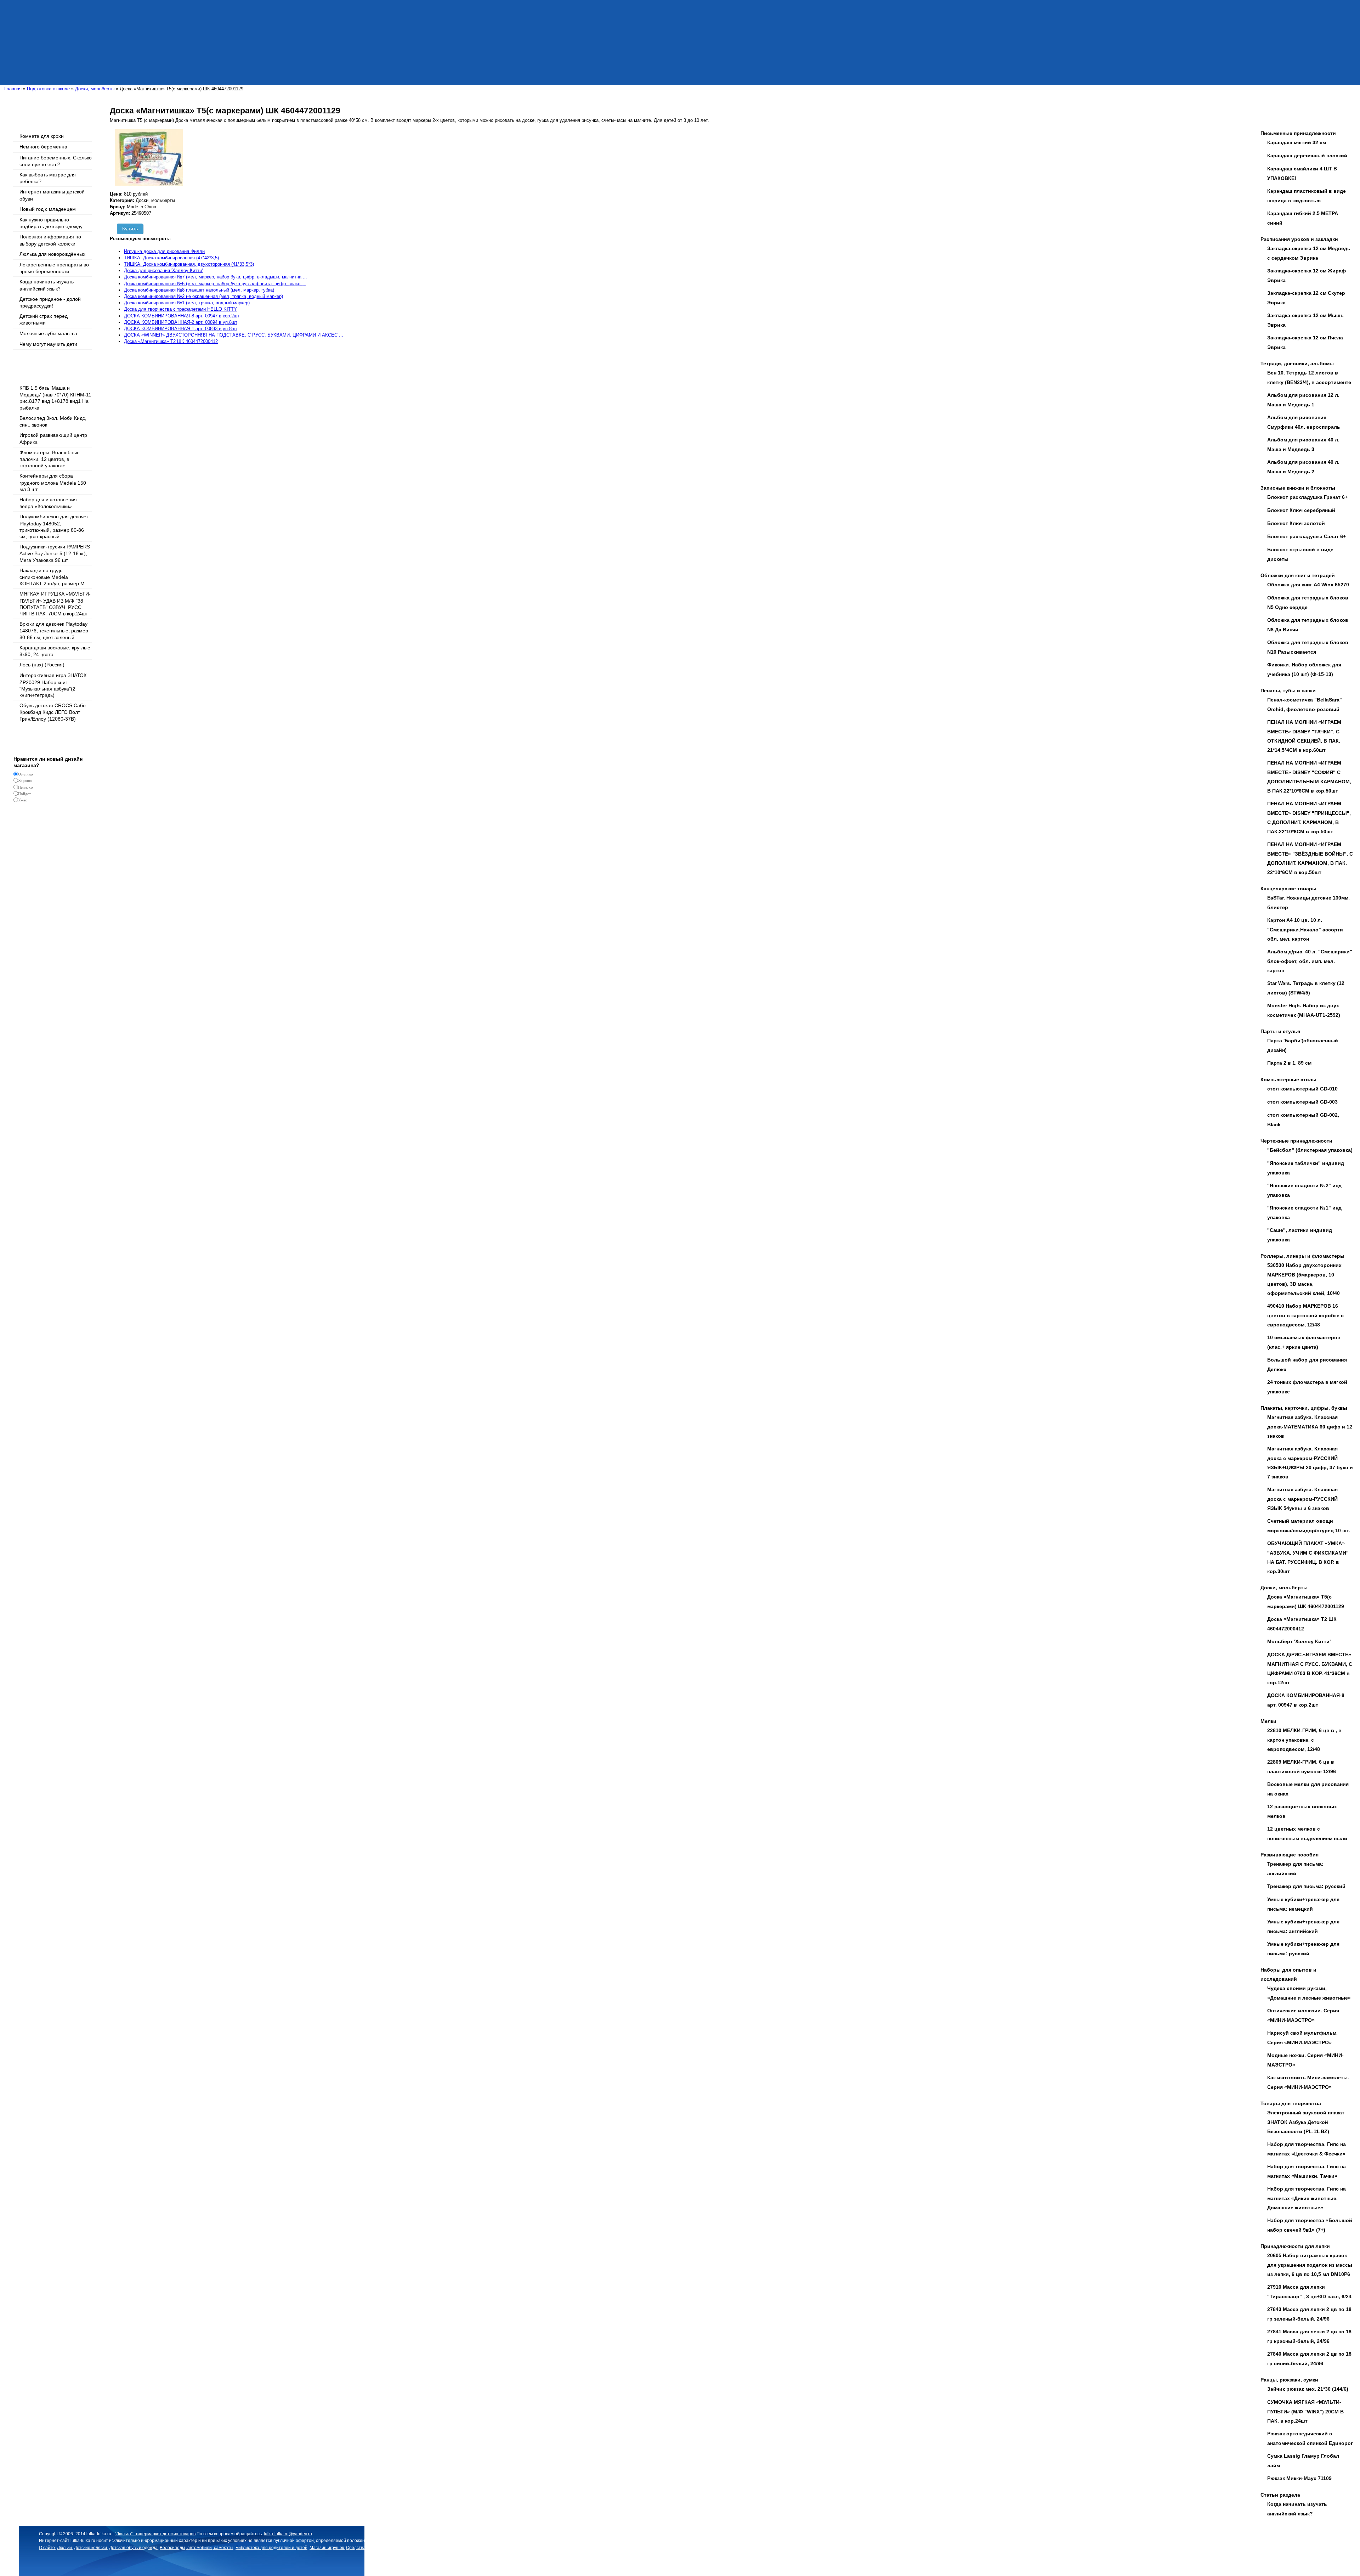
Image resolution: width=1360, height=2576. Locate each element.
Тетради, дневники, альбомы (1297, 363)
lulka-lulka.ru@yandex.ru (288, 2534)
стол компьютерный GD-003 (1302, 1102)
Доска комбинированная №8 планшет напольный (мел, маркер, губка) (199, 290)
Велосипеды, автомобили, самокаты (197, 2548)
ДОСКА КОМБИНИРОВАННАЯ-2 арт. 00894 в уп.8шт (181, 322)
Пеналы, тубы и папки (1288, 690)
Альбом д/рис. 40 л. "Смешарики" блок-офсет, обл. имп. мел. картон (1310, 961)
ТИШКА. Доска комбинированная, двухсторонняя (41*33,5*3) (189, 264)
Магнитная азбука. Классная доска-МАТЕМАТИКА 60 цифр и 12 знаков (1310, 1427)
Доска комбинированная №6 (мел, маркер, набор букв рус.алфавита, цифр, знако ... (215, 284)
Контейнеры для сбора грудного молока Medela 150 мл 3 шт (53, 482)
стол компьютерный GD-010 (1302, 1089)
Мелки (1268, 1721)
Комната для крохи (42, 136)
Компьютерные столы (1288, 1080)
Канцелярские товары (1288, 889)
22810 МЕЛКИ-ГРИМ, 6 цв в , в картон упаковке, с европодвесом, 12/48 (1304, 1740)
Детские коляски (90, 2548)
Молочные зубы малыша (48, 333)
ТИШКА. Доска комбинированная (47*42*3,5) (171, 258)
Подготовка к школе (509, 2548)
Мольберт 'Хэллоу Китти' (1299, 1641)
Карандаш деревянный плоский (1307, 156)
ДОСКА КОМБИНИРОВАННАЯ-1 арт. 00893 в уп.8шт (181, 329)
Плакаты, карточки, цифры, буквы (1304, 1408)
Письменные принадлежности (1298, 133)
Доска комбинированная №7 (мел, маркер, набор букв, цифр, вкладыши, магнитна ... (216, 277)
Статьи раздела (1280, 2495)
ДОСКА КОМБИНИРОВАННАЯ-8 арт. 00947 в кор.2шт (182, 316)
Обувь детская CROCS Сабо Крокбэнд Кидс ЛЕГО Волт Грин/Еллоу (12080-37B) (53, 712)
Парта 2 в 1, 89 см (1289, 1063)
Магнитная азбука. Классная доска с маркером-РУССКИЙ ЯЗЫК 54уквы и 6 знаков (1302, 1499)
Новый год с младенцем (48, 209)
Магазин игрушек (327, 2548)
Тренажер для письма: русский (1306, 1886)
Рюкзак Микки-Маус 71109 (1299, 2478)
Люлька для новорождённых (52, 254)
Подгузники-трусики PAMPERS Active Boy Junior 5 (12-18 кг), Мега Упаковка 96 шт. (55, 553)
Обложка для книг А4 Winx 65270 (1308, 585)
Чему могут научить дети (48, 344)
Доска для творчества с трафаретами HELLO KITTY (180, 309)
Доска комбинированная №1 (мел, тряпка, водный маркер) (187, 303)
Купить (130, 229)
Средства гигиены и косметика (377, 2548)
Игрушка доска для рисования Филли (164, 251)
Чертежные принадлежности (1296, 1141)
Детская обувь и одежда (133, 2548)
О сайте (47, 2548)
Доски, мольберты (1284, 1588)
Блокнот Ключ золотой (1296, 523)
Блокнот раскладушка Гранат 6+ (1307, 497)
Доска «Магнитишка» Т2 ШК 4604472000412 (171, 341)
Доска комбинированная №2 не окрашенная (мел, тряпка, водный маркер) (203, 296)
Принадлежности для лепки (1295, 2246)
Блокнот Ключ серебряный (1301, 510)
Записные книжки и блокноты (1298, 488)
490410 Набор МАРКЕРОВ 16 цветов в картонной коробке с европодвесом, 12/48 (1305, 1315)
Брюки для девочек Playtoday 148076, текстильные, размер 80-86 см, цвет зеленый (54, 630)
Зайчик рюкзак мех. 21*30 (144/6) (1308, 2389)
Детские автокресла (430, 2548)
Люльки (64, 2548)
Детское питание (469, 2548)
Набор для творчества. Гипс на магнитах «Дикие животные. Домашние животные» (1307, 2198)
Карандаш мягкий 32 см (1297, 142)
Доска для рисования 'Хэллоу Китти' (163, 270)
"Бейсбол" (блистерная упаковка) (1310, 1150)
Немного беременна (43, 147)
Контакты (579, 2548)
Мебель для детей (549, 2548)
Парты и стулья (1280, 1031)
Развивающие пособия (1290, 1855)
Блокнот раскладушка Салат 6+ (1307, 536)
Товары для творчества (1291, 2103)
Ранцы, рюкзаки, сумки (1289, 2380)
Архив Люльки (605, 2548)
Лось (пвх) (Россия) (42, 665)
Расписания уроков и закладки (1299, 239)
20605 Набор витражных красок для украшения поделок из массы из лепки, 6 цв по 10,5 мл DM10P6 (1310, 2265)
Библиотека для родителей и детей (271, 2548)
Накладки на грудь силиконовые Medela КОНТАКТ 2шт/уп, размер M (52, 577)
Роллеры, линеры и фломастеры (1302, 1256)
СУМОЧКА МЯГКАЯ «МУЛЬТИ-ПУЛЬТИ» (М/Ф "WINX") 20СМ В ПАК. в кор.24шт (1305, 2411)
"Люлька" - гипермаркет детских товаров (155, 2534)
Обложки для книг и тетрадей (1298, 575)
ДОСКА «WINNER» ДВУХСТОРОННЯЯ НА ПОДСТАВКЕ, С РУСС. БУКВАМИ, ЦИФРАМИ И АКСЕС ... (234, 335)
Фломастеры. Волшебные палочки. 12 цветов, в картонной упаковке (50, 459)
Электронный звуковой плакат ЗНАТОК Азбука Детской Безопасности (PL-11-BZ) (1306, 2122)
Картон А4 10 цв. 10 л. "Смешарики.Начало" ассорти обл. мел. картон (1305, 929)
